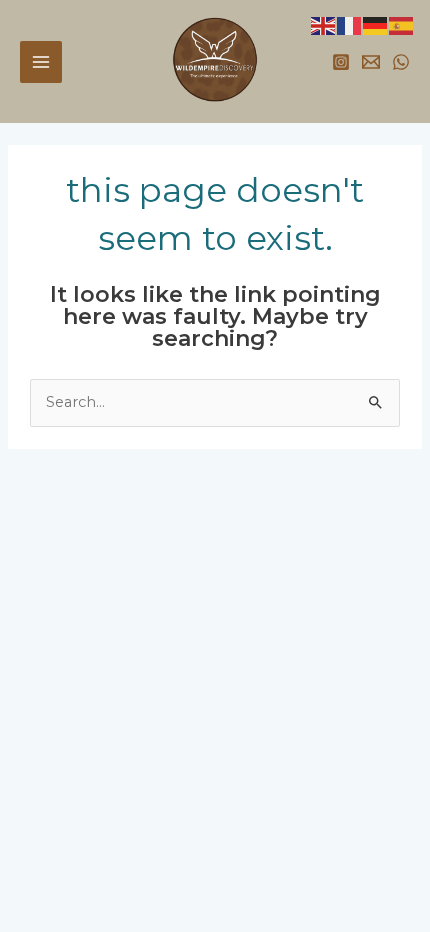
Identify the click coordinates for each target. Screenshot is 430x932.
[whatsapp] (401, 62)
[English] (324, 25)
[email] (371, 62)
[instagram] (341, 62)
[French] (350, 25)
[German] (376, 25)
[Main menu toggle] (41, 62)
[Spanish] (402, 25)
